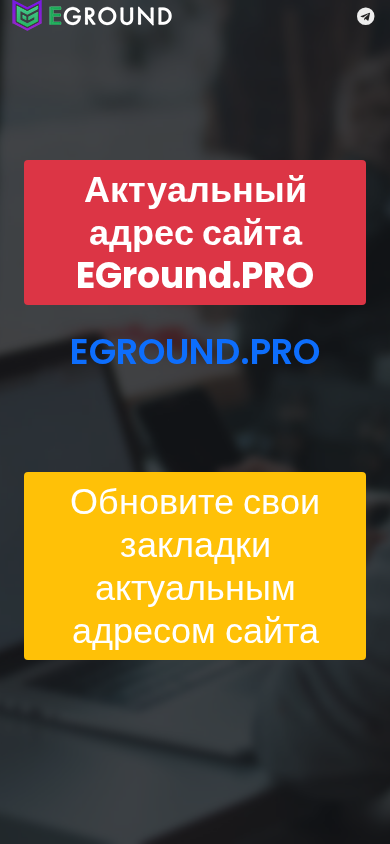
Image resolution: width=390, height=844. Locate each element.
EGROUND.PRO (195, 351)
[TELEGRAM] (365, 16)
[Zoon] (92, 15)
